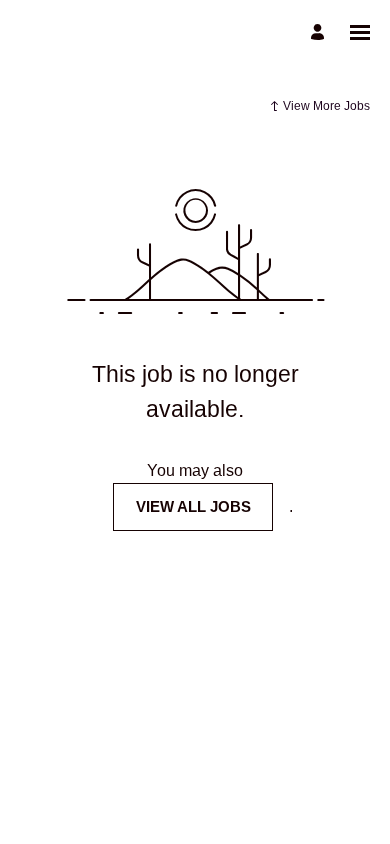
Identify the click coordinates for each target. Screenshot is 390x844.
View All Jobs (193, 506)
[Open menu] (360, 32)
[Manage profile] (320, 32)
